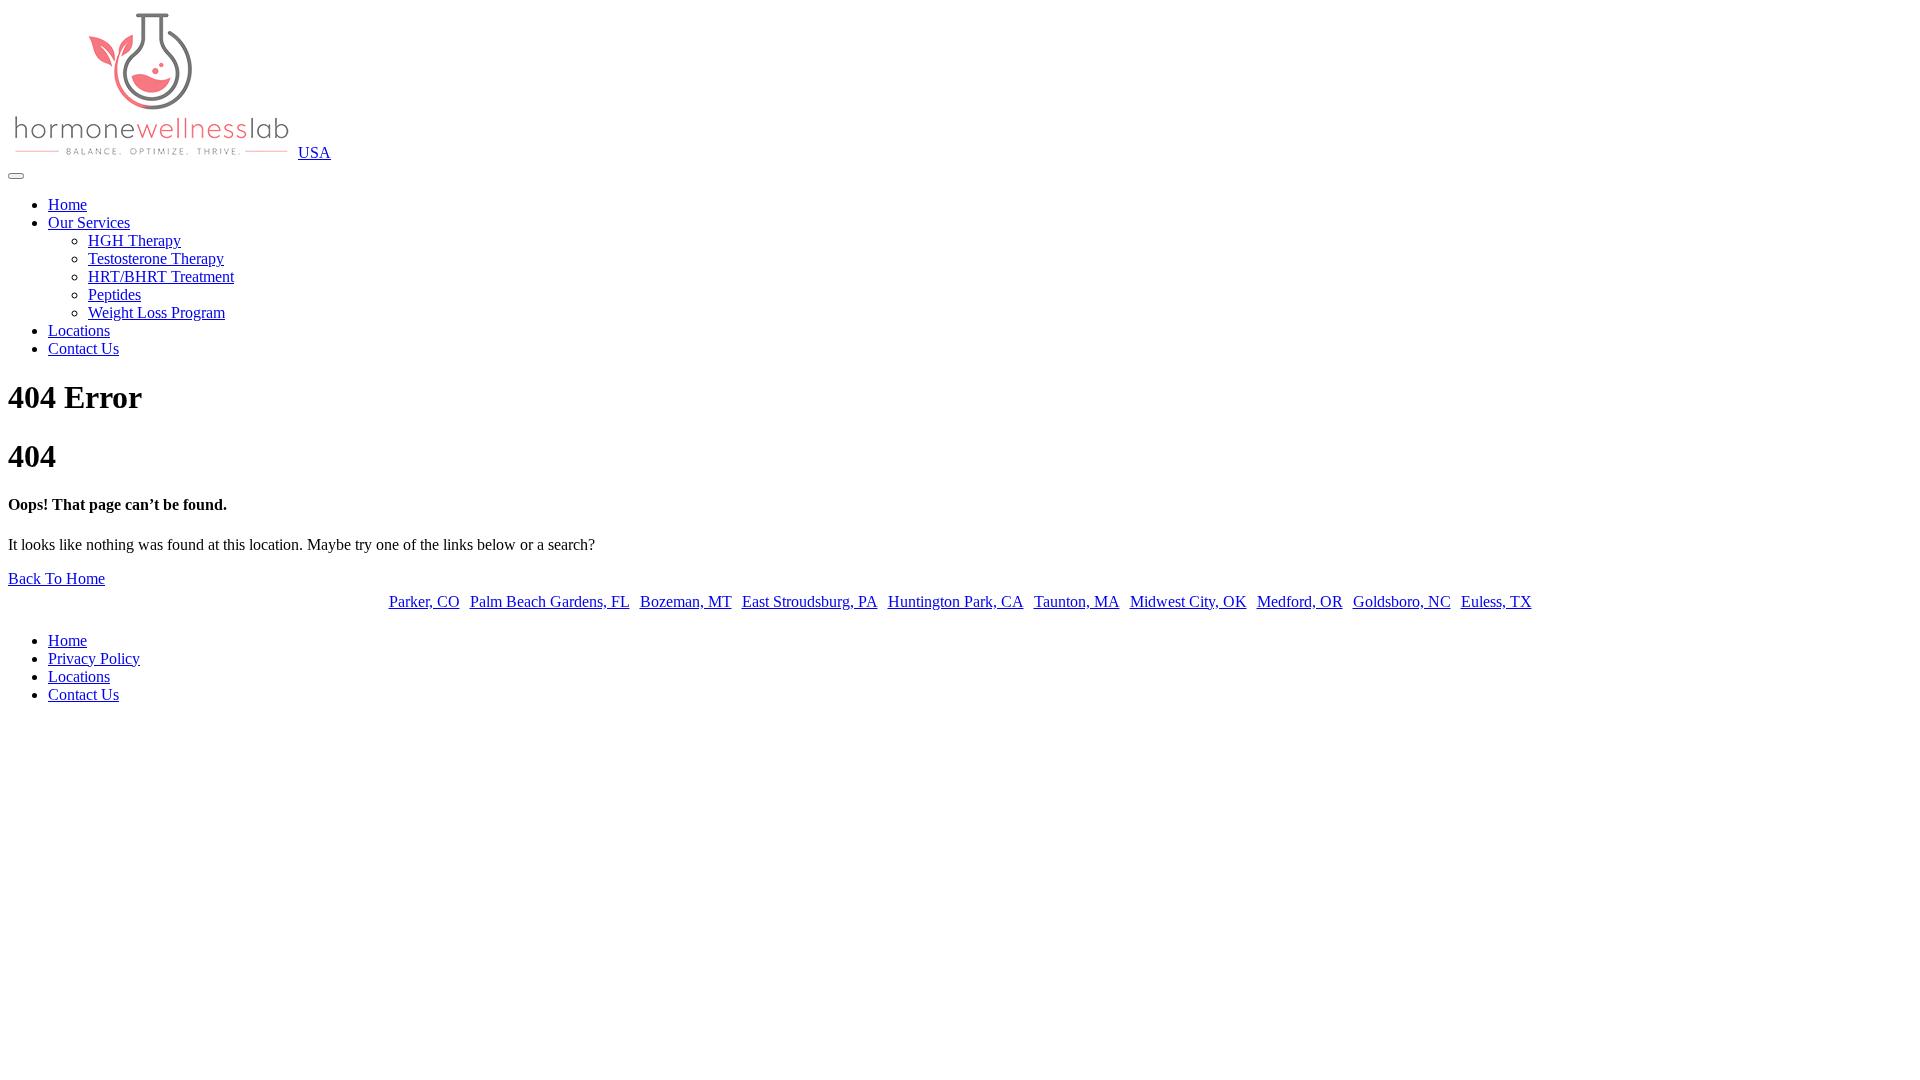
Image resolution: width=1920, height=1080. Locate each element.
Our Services (89, 222)
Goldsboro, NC (1402, 601)
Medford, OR (1300, 601)
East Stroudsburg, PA (810, 601)
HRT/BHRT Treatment (161, 276)
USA (314, 152)
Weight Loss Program (156, 312)
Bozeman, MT (686, 601)
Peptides (114, 294)
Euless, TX (1496, 601)
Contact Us (83, 348)
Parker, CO (424, 601)
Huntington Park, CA (956, 601)
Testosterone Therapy (156, 258)
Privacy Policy (94, 658)
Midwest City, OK (1188, 601)
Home (67, 204)
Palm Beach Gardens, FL (550, 601)
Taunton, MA (1077, 601)
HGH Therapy (134, 240)
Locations (79, 330)
